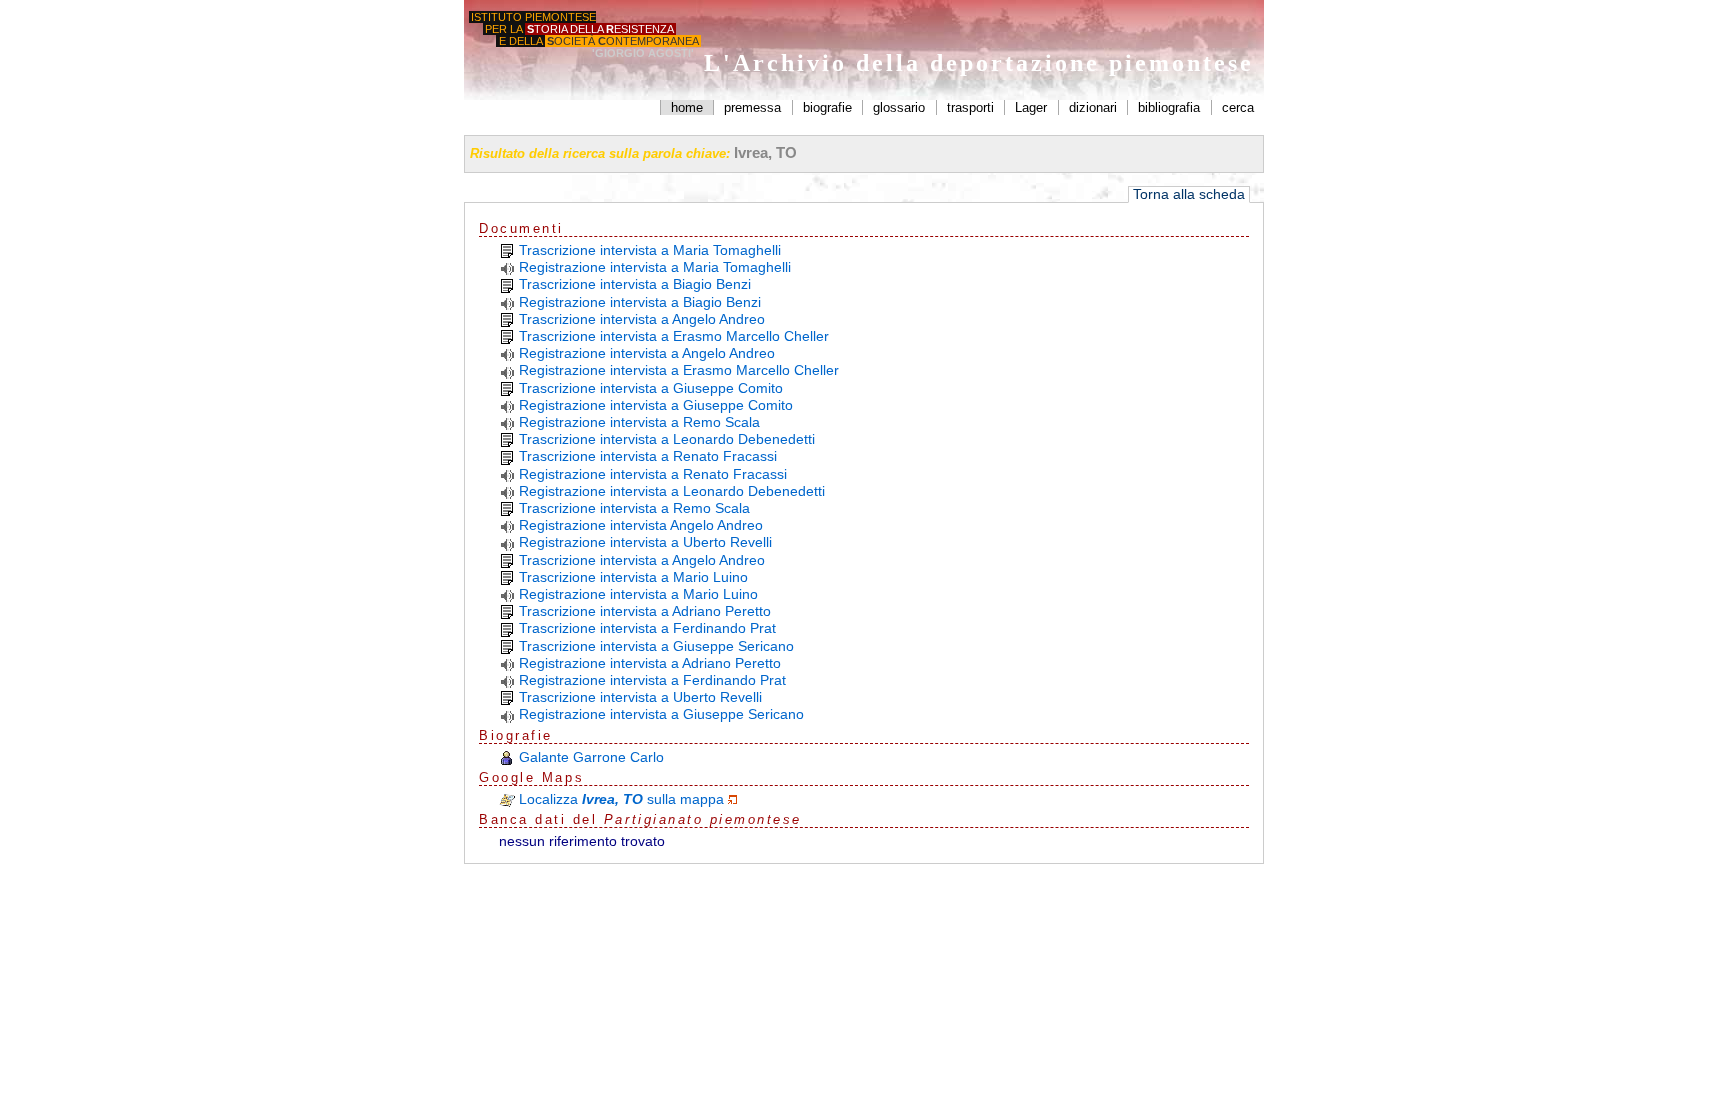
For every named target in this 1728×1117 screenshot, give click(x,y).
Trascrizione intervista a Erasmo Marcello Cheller (674, 336)
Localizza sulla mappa (621, 799)
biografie (827, 107)
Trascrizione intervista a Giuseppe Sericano (656, 646)
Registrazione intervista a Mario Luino (638, 594)
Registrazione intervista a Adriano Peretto (650, 663)
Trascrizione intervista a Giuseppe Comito (651, 388)
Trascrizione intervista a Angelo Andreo (642, 319)
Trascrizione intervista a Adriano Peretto (645, 611)
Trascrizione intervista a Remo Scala (634, 508)
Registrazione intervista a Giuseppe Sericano (661, 714)
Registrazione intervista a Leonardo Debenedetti (672, 491)
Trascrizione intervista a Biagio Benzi (635, 284)
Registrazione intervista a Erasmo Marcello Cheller (679, 370)
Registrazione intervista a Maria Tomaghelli (655, 267)
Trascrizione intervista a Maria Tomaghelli (650, 250)
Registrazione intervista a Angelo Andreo (647, 353)
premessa (752, 107)
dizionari (1093, 107)
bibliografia (1169, 107)
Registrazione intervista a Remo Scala (639, 422)
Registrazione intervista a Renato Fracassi (653, 474)
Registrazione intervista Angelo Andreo (641, 525)
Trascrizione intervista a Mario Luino (633, 577)
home (687, 107)
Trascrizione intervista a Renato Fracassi (648, 456)
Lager (1031, 107)
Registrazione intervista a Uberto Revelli (645, 542)
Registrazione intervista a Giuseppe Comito (656, 405)
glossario (899, 107)
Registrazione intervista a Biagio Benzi (640, 302)
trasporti (970, 107)
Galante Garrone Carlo (591, 757)
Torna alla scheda (1189, 194)
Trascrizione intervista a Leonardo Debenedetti (667, 439)
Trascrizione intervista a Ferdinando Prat (647, 628)
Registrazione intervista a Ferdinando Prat (652, 680)
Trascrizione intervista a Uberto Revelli (640, 697)
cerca (1238, 107)
